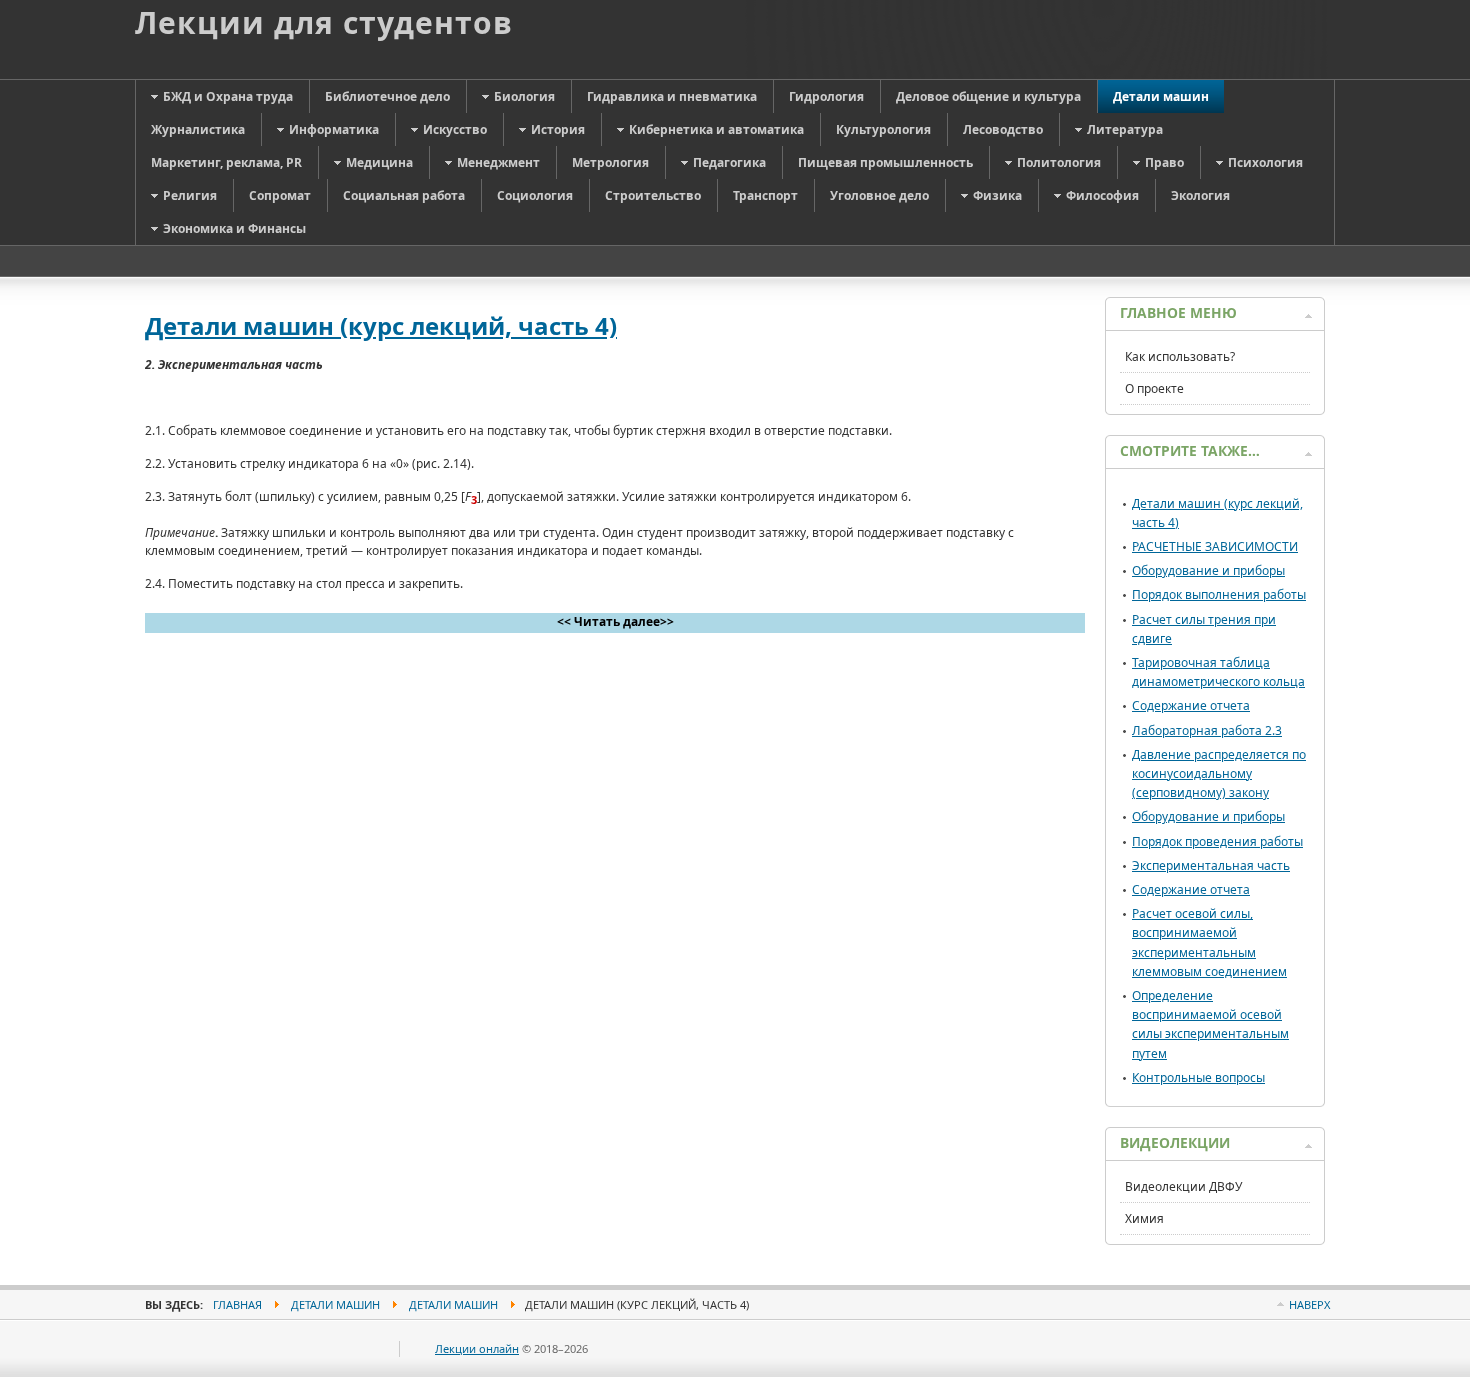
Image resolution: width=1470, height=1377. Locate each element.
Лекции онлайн (477, 1348)
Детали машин (335, 1304)
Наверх (1309, 1304)
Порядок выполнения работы (1219, 594)
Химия (1144, 1218)
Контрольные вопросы (1198, 1077)
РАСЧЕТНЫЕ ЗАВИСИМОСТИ (1215, 546)
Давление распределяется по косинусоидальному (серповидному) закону (1219, 773)
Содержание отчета (1191, 705)
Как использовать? (1180, 356)
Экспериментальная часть (1211, 865)
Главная (237, 1304)
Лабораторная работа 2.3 (1207, 730)
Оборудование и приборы (1208, 570)
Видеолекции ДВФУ (1183, 1186)
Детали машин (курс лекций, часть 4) (381, 325)
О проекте (1154, 388)
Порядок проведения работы (1217, 841)
